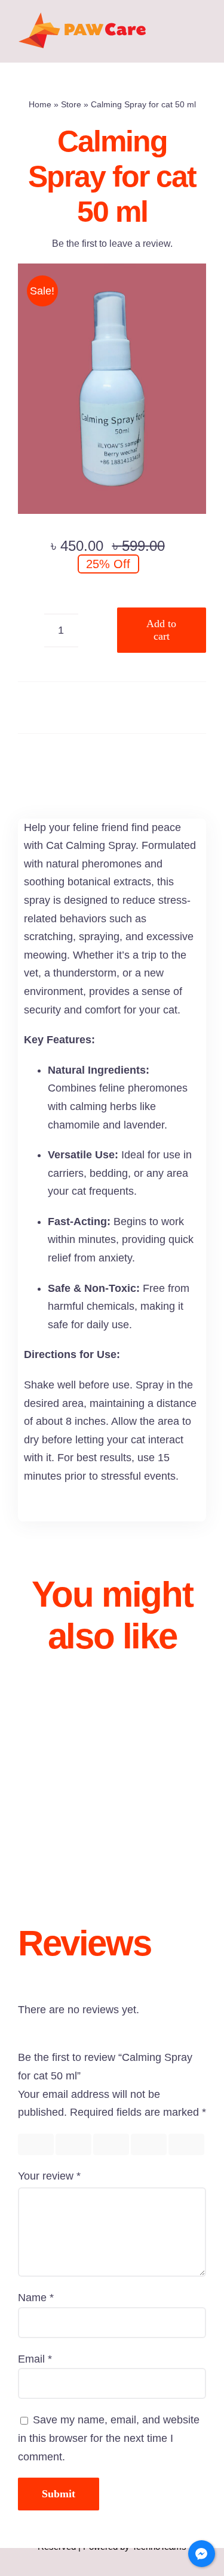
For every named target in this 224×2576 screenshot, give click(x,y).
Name (36, 2298)
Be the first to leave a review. (112, 244)
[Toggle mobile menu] (201, 32)
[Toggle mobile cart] (201, 44)
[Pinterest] (140, 762)
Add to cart (161, 630)
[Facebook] (57, 762)
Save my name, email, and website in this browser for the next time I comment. (109, 2438)
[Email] (167, 762)
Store (71, 104)
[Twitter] (85, 762)
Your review (49, 2176)
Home (40, 104)
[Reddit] (112, 762)
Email (35, 2359)
